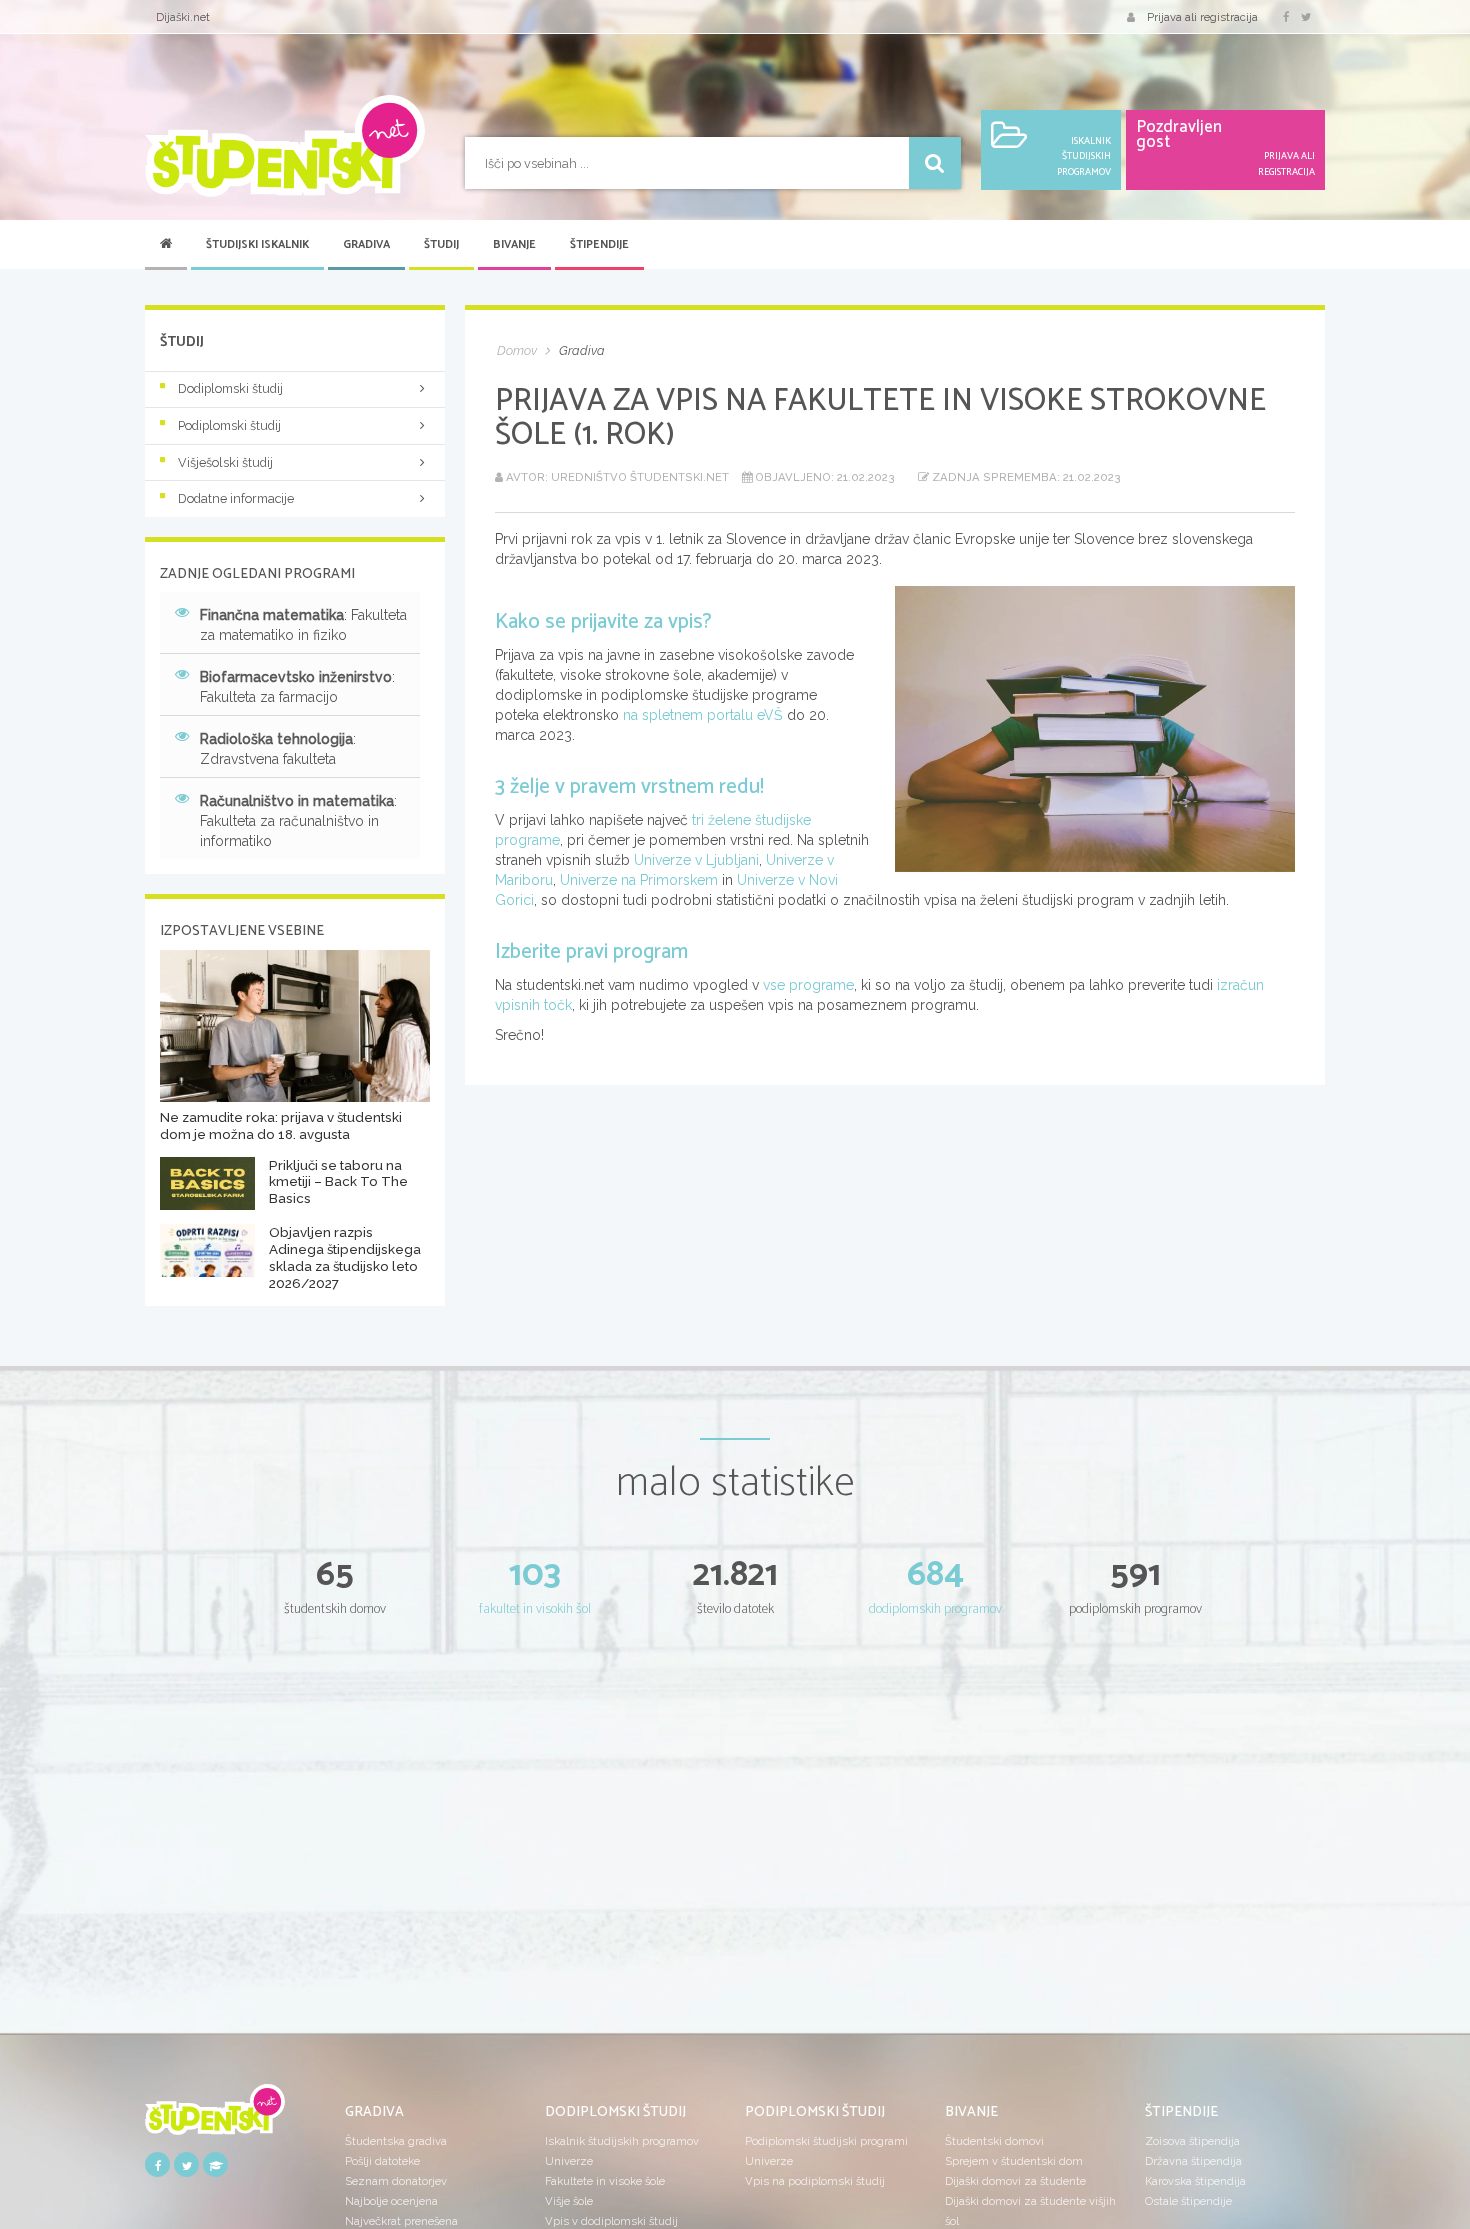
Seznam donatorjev (396, 2181)
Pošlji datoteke (382, 2161)
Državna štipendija (1193, 2161)
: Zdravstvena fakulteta (278, 749)
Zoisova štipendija (1192, 2141)
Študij (441, 245)
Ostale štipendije (1188, 2201)
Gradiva (366, 245)
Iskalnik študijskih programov (622, 2141)
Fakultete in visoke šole (605, 2181)
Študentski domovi (994, 2141)
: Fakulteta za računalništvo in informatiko (298, 821)
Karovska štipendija (1195, 2181)
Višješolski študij (225, 462)
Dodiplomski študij (230, 388)
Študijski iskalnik (257, 245)
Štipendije (599, 245)
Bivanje (514, 245)
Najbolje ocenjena (391, 2201)
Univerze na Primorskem (639, 880)
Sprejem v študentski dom (1014, 2161)
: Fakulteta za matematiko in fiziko (303, 625)
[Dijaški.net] (215, 2117)
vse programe (808, 985)
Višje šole (569, 2201)
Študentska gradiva (396, 2141)
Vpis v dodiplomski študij (611, 2221)
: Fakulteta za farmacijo (297, 687)
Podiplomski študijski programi (826, 2141)
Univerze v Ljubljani (696, 860)
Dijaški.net (183, 17)
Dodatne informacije (236, 498)
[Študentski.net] (285, 146)
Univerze (569, 2161)
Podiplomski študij (229, 425)
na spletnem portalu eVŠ (705, 715)
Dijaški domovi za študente (1015, 2181)
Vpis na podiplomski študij (815, 2181)
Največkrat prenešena (401, 2221)
